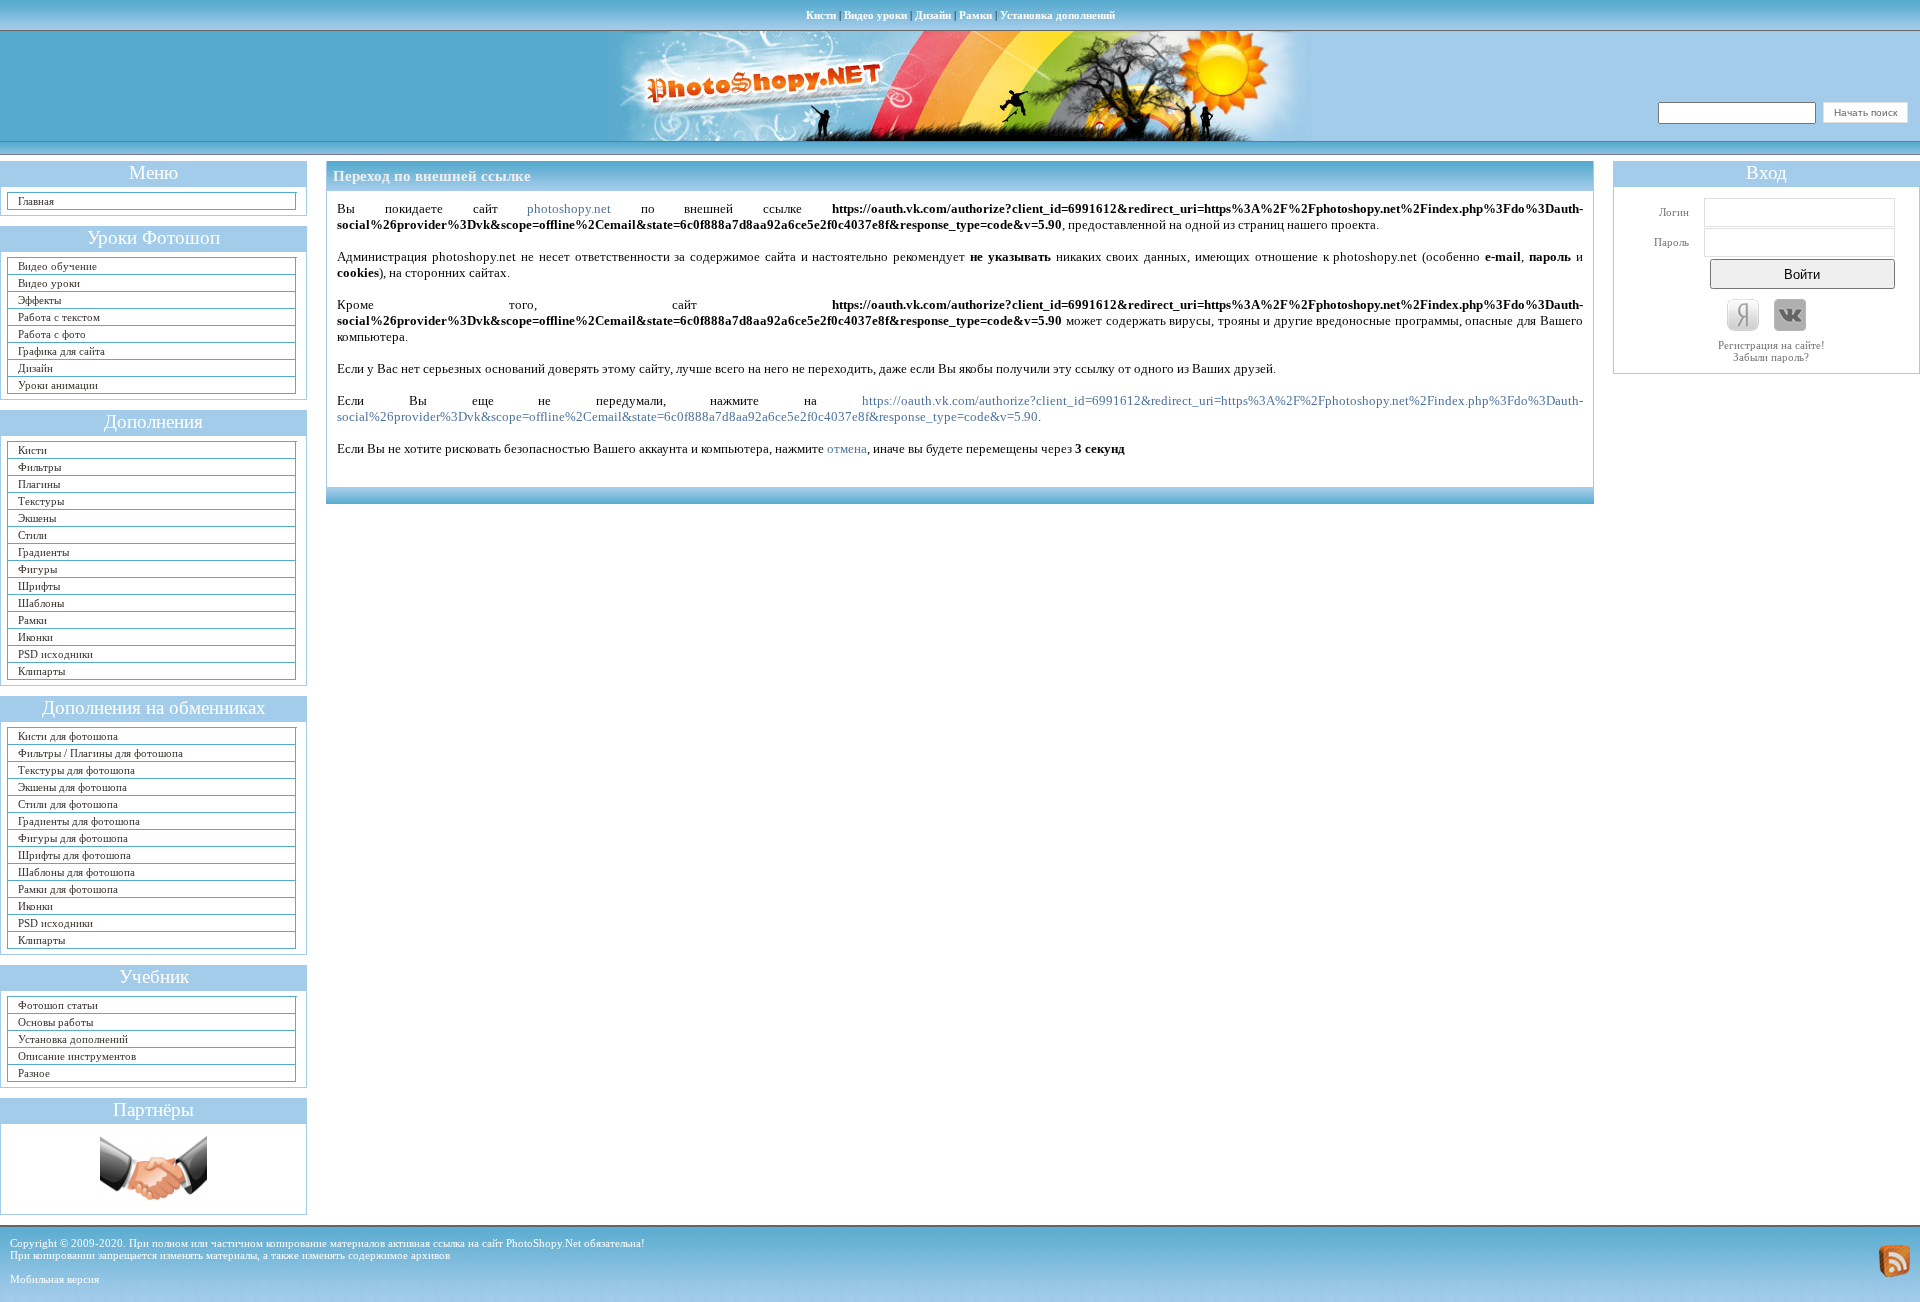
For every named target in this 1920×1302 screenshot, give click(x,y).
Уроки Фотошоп (153, 237)
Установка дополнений (1057, 15)
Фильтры (39, 467)
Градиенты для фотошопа (79, 821)
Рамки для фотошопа (68, 889)
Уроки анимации (58, 385)
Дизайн (933, 15)
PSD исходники (55, 654)
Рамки (975, 15)
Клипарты (41, 671)
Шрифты (39, 586)
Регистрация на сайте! (1771, 345)
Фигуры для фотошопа (73, 838)
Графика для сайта (61, 351)
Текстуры (41, 501)
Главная (36, 201)
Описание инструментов (77, 1056)
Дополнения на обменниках (154, 707)
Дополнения (153, 421)
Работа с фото (52, 334)
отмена (847, 448)
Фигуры (37, 569)
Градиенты (43, 552)
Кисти (821, 15)
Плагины (39, 484)
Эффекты (39, 300)
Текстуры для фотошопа (76, 770)
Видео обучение (57, 266)
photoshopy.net (569, 208)
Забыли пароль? (1771, 357)
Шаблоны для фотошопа (76, 872)
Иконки (35, 637)
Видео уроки (875, 15)
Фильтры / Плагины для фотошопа (100, 753)
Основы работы (55, 1022)
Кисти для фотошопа (68, 736)
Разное (34, 1073)
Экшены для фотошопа (72, 787)
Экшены (37, 518)
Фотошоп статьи (58, 1005)
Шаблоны (41, 603)
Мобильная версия (54, 1279)
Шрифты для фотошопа (74, 855)
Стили (32, 535)
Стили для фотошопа (68, 804)
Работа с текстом (59, 317)
